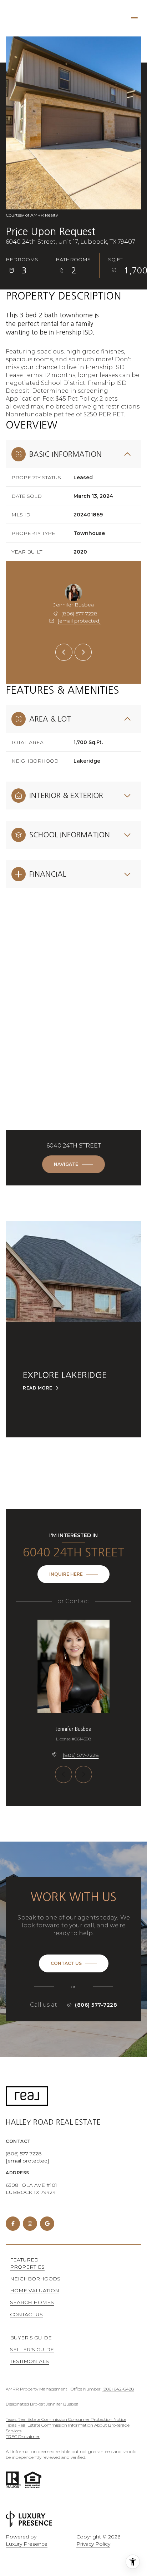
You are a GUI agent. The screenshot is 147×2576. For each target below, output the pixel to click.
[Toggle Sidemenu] (134, 18)
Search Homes (32, 2302)
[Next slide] (83, 652)
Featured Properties (27, 2263)
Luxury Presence (27, 2544)
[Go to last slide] (64, 652)
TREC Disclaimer (23, 2436)
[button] (74, 1963)
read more (38, 1388)
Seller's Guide (32, 2349)
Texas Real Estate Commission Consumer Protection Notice (66, 2419)
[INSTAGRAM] (30, 2224)
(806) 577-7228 (79, 614)
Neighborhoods (35, 2279)
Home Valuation (35, 2290)
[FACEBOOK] (13, 2224)
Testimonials (29, 2361)
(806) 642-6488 (118, 2389)
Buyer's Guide (31, 2338)
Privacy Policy (93, 2544)
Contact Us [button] (26, 2314)
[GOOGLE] (47, 2224)
